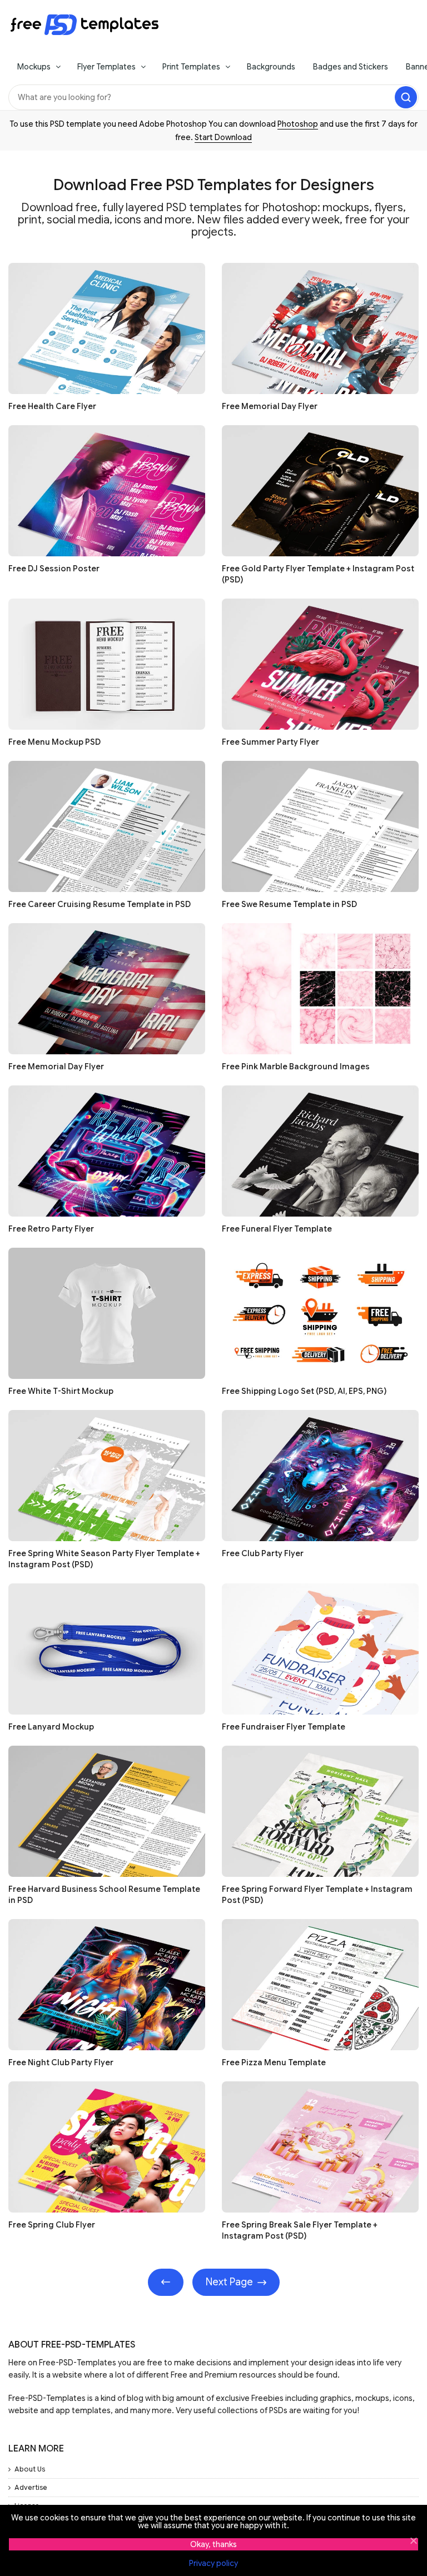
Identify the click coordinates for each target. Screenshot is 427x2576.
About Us (30, 2469)
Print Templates (191, 67)
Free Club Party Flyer (263, 1553)
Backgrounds (271, 67)
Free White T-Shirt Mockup (61, 1391)
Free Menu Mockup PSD (54, 742)
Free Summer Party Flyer (270, 742)
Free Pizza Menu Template (274, 2062)
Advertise (31, 2487)
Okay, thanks (213, 2544)
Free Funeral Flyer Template (277, 1229)
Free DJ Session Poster (54, 569)
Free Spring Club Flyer (52, 2225)
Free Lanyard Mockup (51, 1727)
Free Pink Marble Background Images (296, 1067)
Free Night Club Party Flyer (61, 2062)
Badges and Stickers (351, 67)
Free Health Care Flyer (52, 406)
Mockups (34, 67)
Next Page (229, 2282)
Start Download (223, 137)
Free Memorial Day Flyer (270, 406)
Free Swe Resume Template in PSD (289, 904)
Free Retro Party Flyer (51, 1229)
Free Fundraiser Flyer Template (284, 1727)
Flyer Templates (106, 67)
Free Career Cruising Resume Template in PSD (100, 904)
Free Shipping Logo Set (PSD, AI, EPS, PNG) (304, 1391)
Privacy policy (213, 2563)
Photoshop (298, 124)
